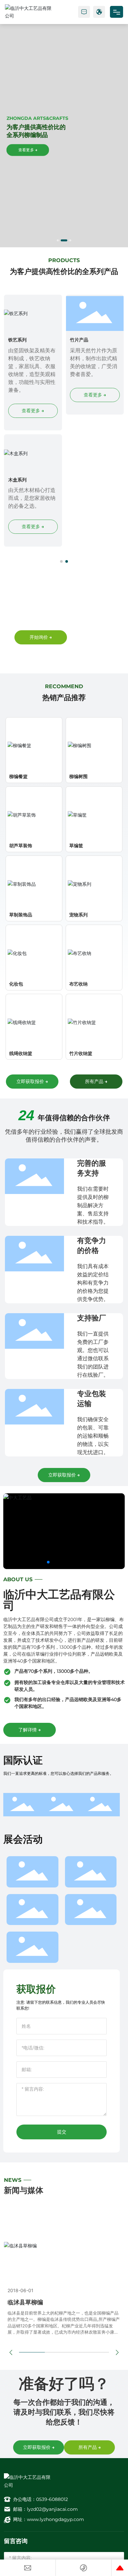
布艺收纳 (78, 984)
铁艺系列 (17, 340)
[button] (58, 240)
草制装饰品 (21, 915)
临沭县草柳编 (25, 2302)
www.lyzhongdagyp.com (55, 2519)
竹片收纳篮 (81, 1053)
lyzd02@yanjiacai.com (52, 2509)
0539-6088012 (52, 2499)
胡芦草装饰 (21, 845)
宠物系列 (78, 915)
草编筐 (76, 845)
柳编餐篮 (18, 776)
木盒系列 (17, 480)
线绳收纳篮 (21, 1053)
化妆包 (16, 984)
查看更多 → (28, 150)
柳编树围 (78, 776)
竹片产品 (79, 340)
